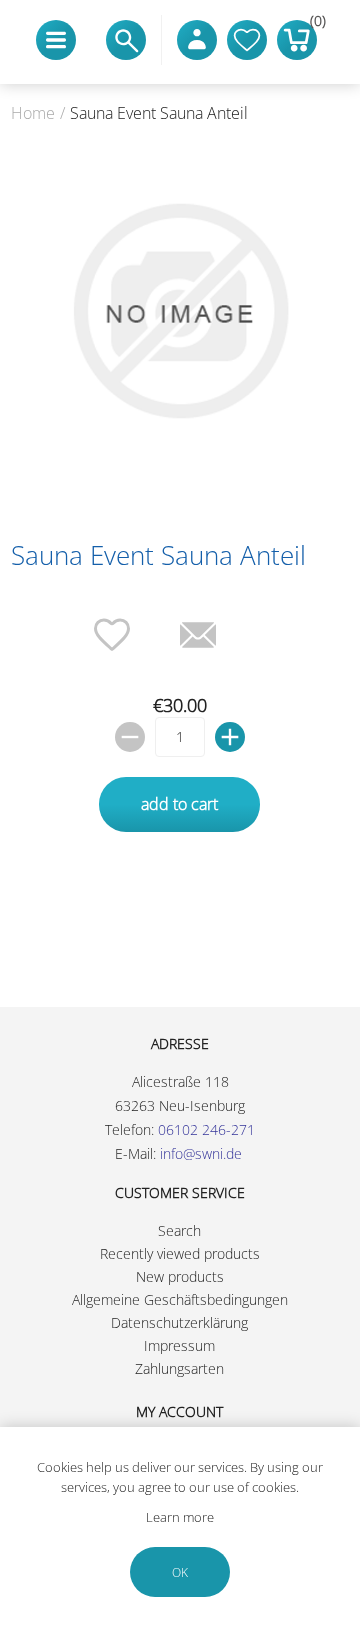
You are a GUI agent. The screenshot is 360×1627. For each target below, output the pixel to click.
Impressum (179, 1345)
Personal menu (197, 40)
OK (180, 1572)
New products (180, 1276)
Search (179, 1230)
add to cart (179, 804)
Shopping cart (313, 25)
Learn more (180, 1517)
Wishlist (247, 40)
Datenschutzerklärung (179, 1322)
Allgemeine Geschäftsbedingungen (180, 1299)
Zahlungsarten (179, 1368)
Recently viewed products (180, 1253)
